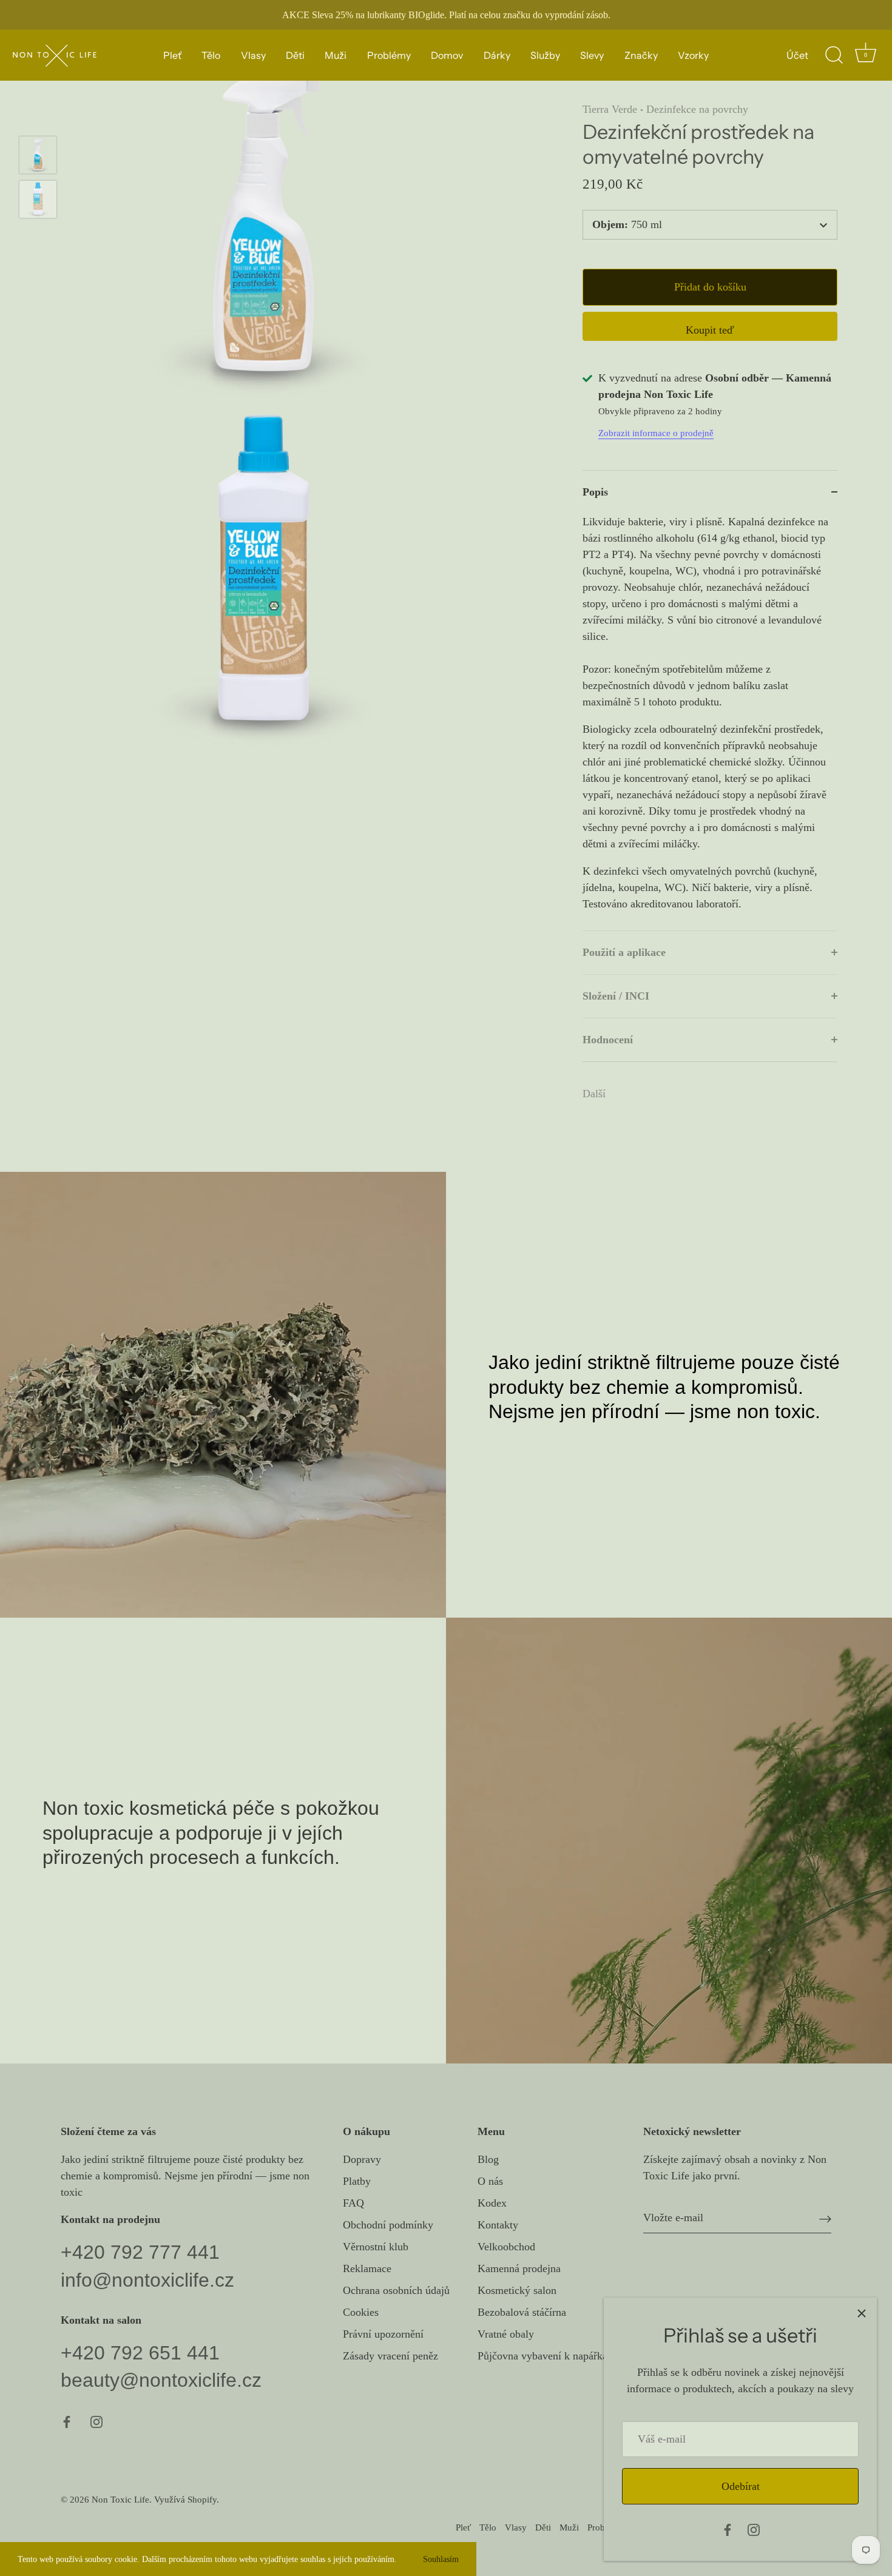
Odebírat (741, 2486)
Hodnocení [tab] (608, 1040)
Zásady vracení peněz (390, 2356)
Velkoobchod (506, 2247)
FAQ (353, 2203)
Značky (641, 55)
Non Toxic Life (120, 2499)
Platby (357, 2181)
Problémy (389, 55)
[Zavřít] (862, 2313)
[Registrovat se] (825, 2218)
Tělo (211, 55)
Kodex (492, 2203)
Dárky (497, 55)
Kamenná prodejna (519, 2268)
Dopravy (362, 2159)
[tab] (710, 722)
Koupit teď (710, 330)
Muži (336, 55)
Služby (545, 55)
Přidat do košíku (710, 287)
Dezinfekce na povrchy (697, 109)
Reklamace (367, 2268)
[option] (38, 157)
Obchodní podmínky (388, 2225)
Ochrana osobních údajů (396, 2290)
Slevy (592, 55)
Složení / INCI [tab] (616, 996)
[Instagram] (754, 2529)
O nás (490, 2181)
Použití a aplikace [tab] (624, 952)
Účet (797, 55)
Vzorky (693, 55)
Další (594, 1094)
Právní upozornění (383, 2334)
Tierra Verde (610, 109)
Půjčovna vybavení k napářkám (547, 2356)
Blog (488, 2159)
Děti (295, 55)
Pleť (172, 55)
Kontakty (498, 2225)
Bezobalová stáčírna (522, 2312)
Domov (447, 55)
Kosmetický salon (517, 2290)
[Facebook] (728, 2529)
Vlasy (253, 55)
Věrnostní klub (376, 2247)
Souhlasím (441, 2559)
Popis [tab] (595, 492)
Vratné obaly (506, 2334)
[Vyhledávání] (834, 55)
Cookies (361, 2312)
